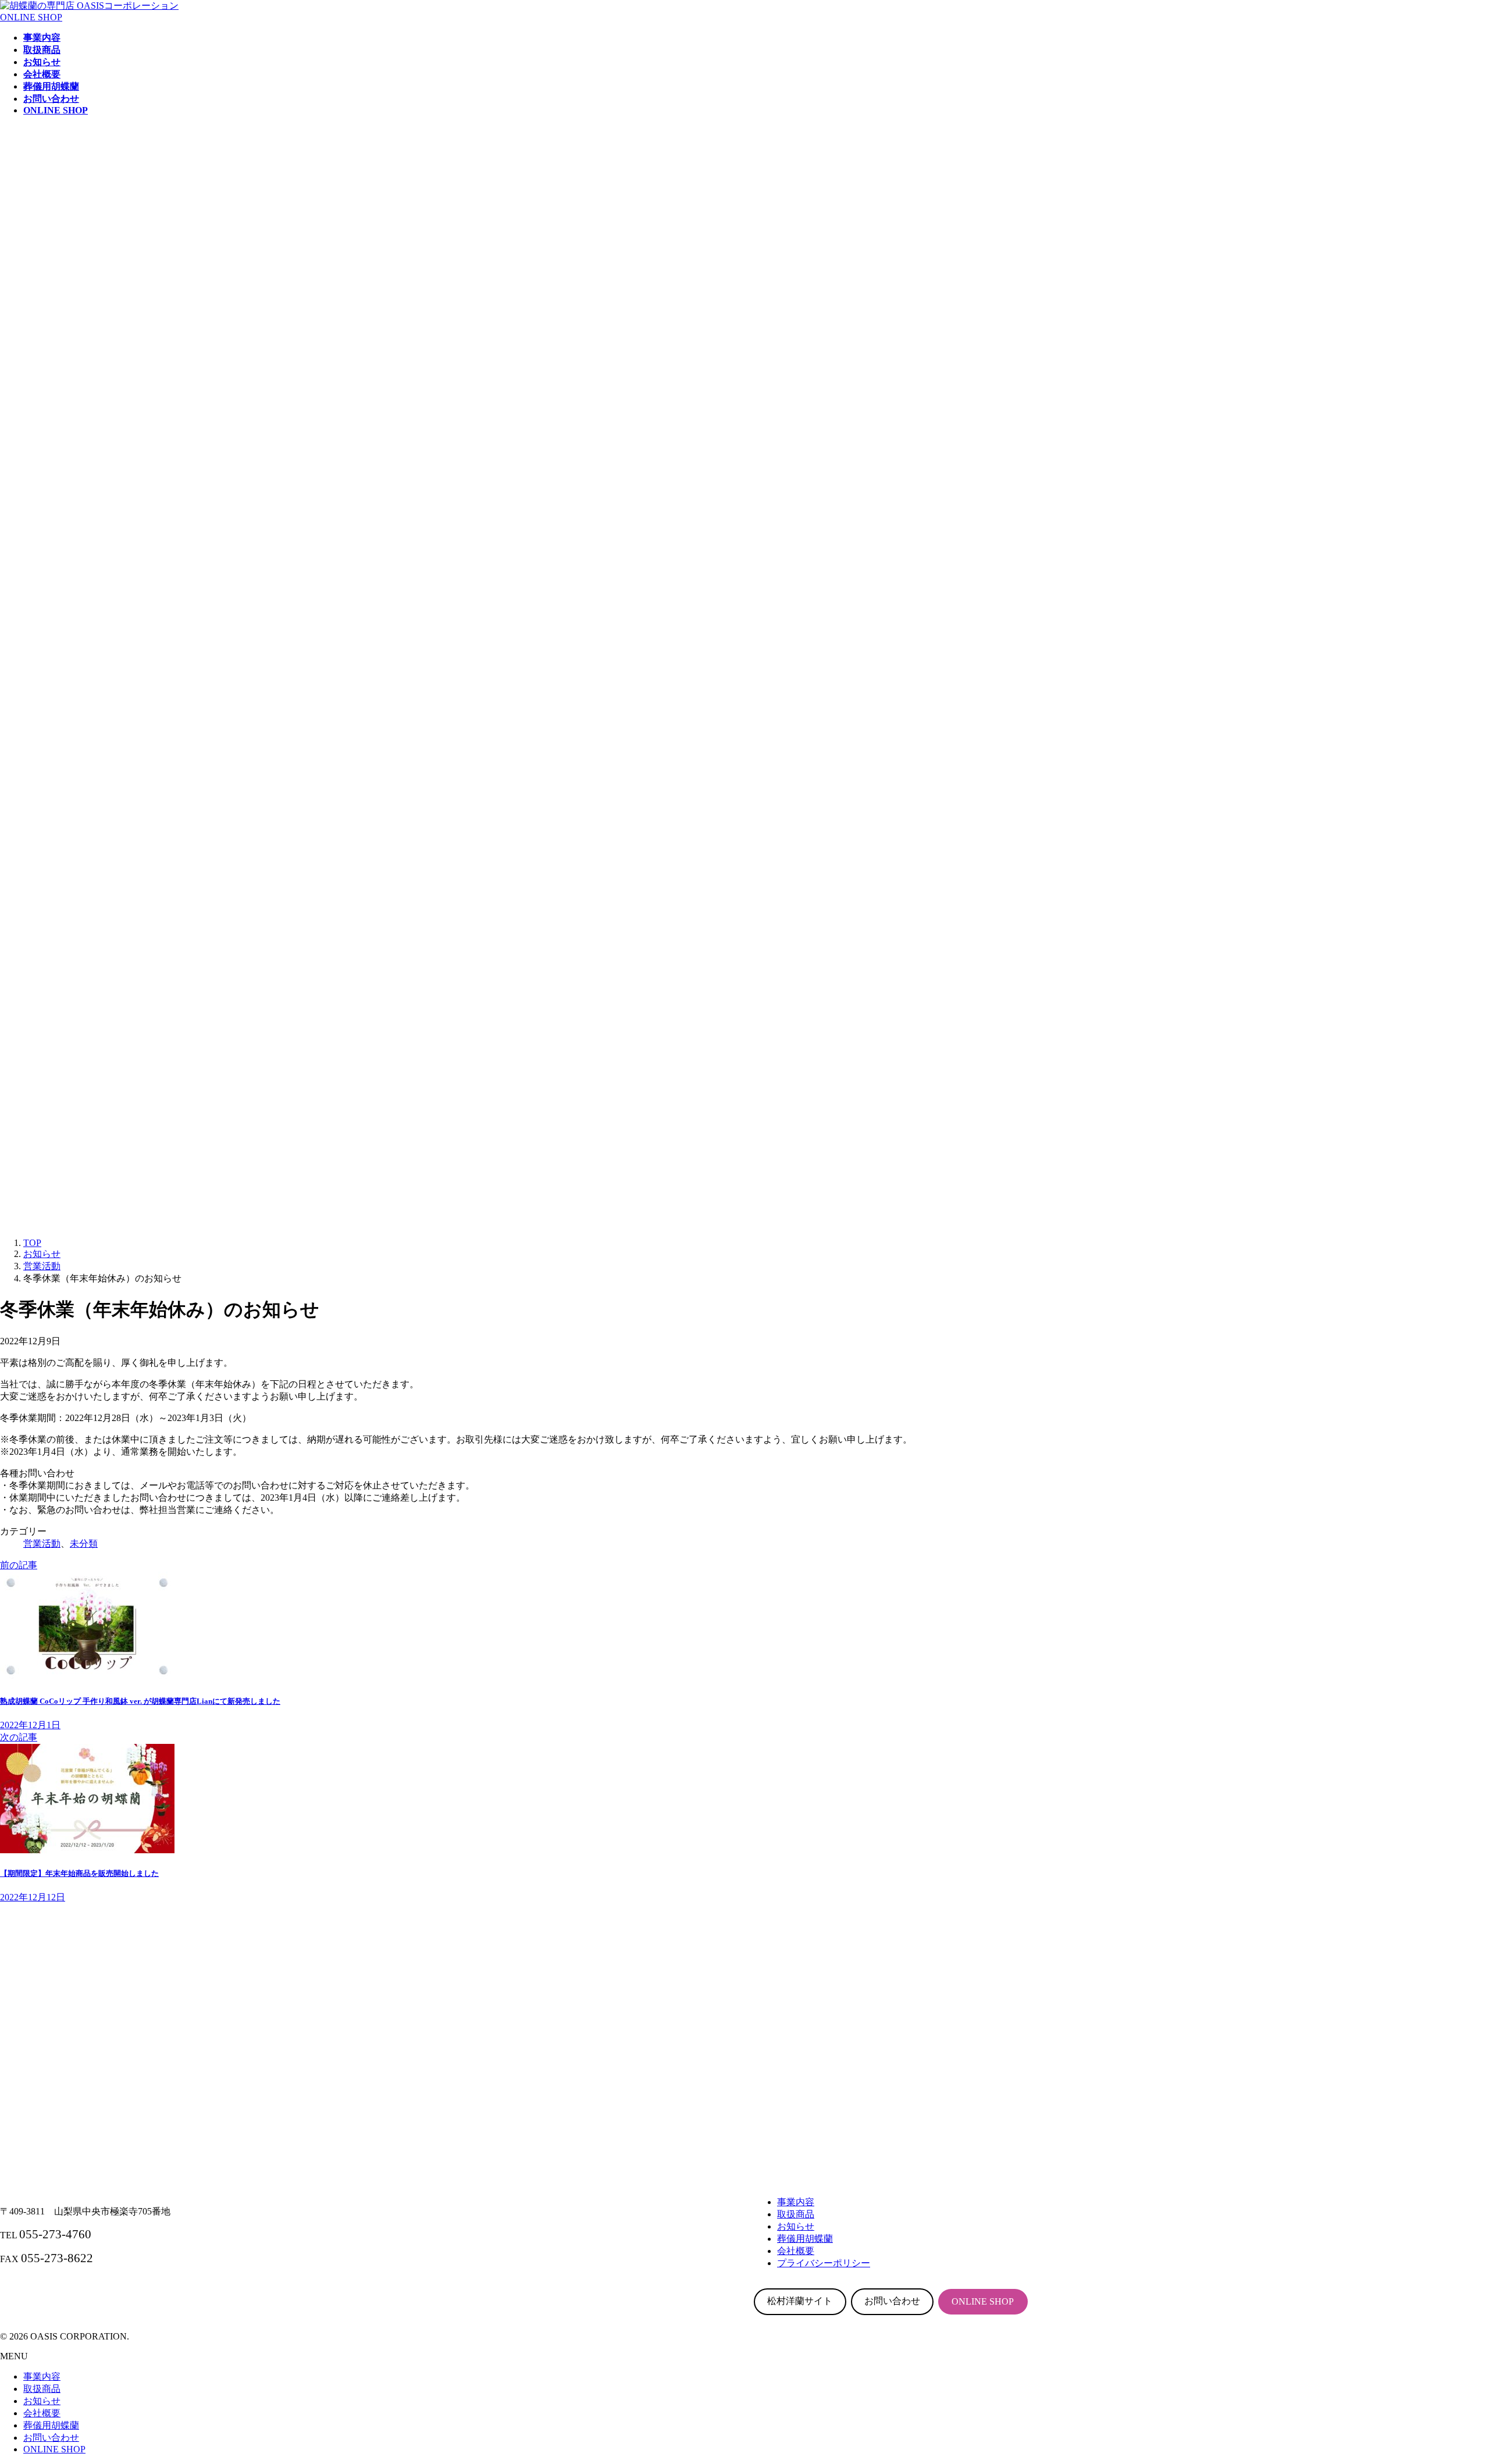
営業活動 (42, 1543)
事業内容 (42, 2376)
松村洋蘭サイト (800, 2301)
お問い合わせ (892, 2301)
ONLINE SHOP (31, 17)
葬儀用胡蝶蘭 (51, 2425)
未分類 (84, 1543)
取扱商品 (42, 2389)
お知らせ (42, 2401)
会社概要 (42, 2413)
